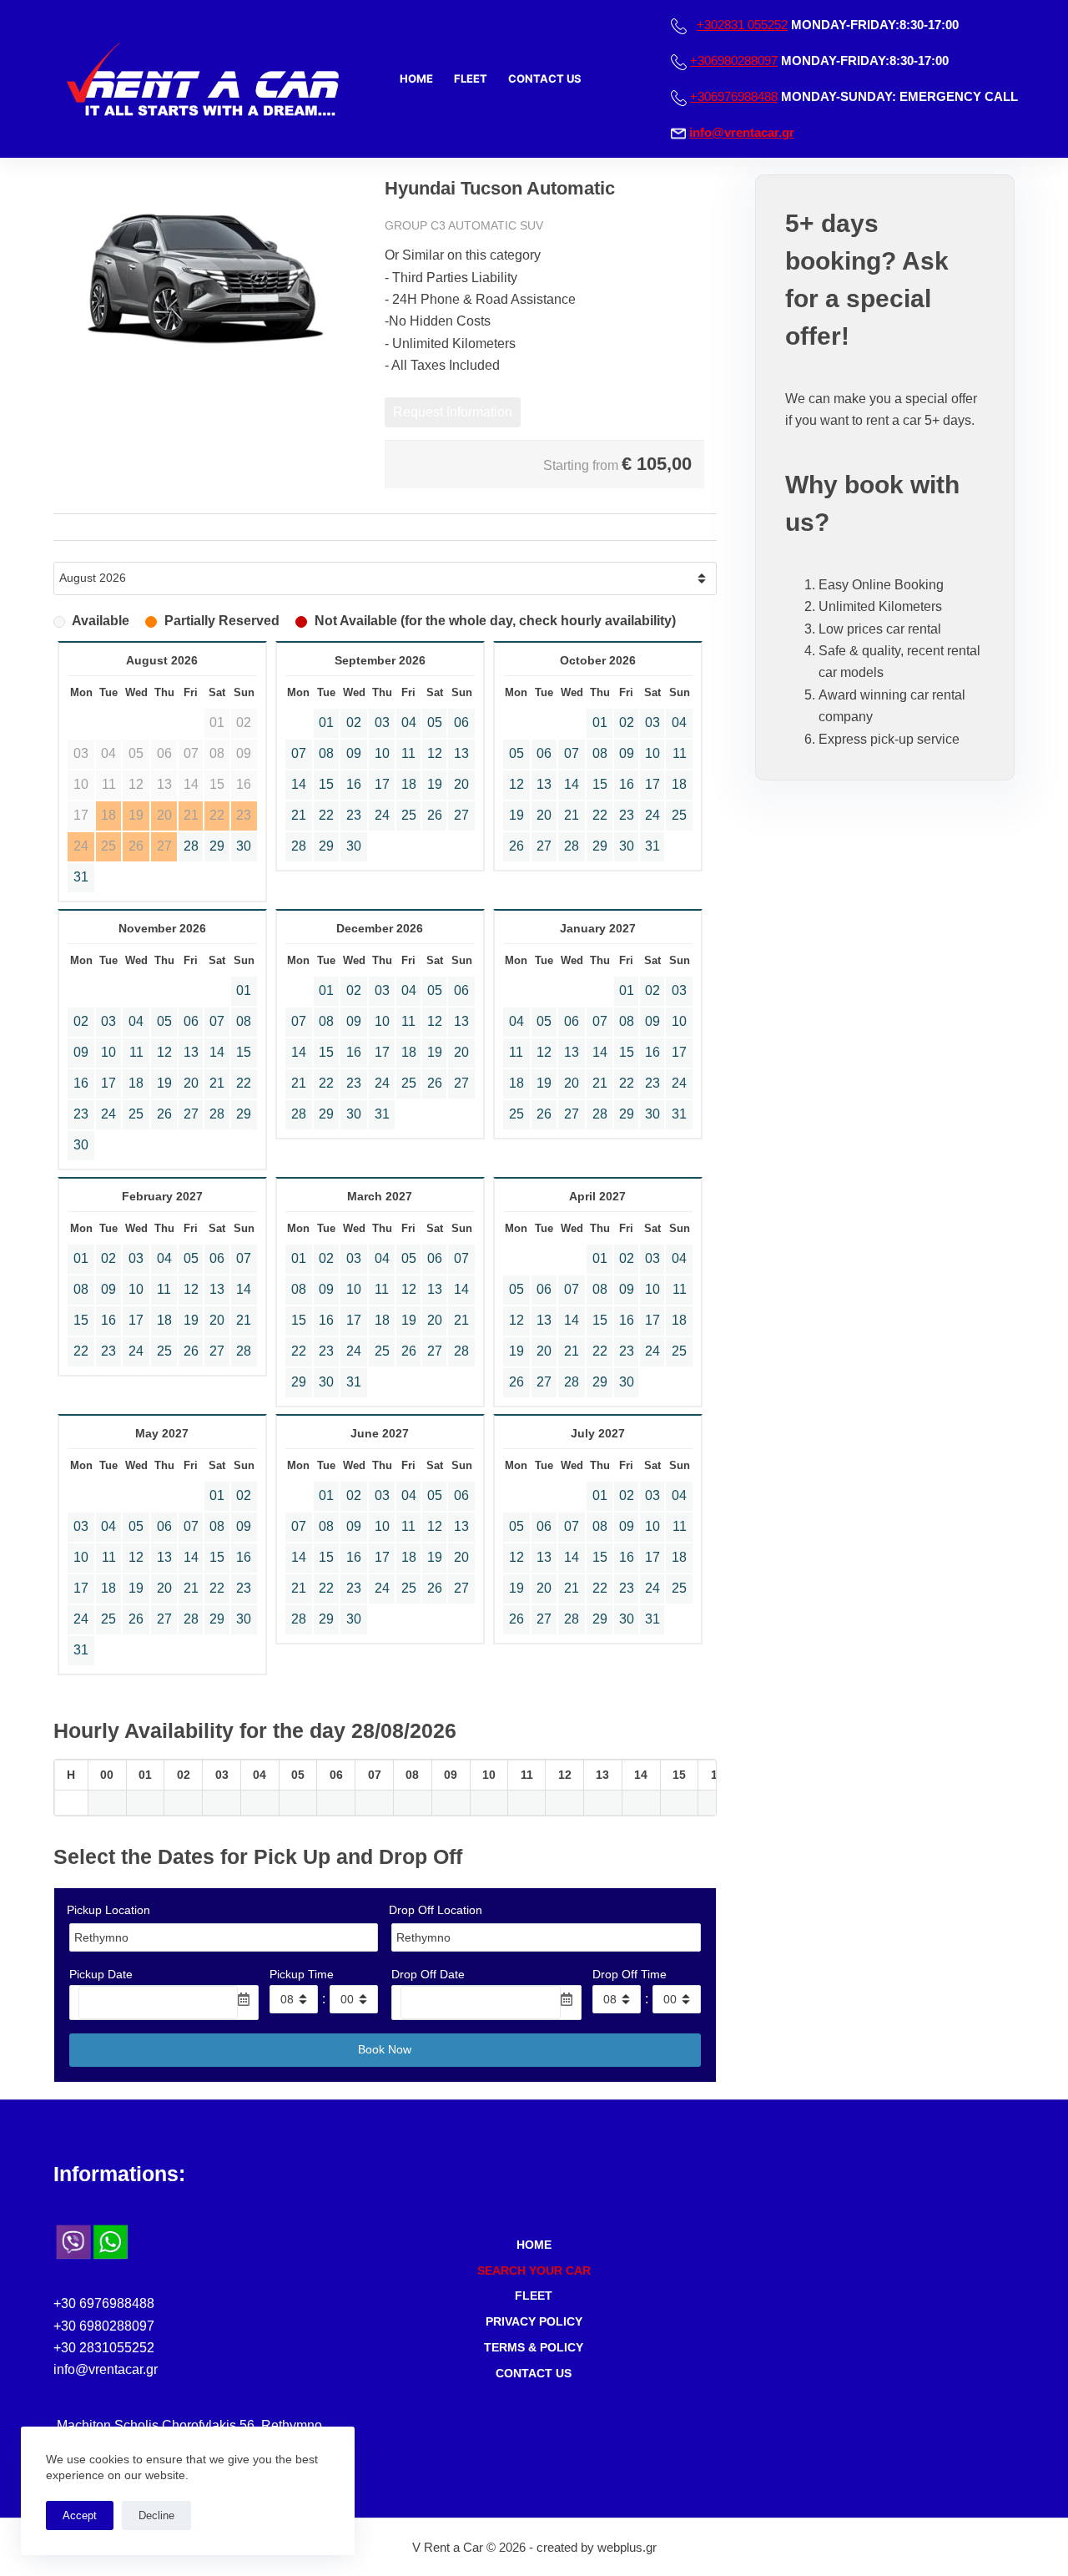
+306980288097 (734, 61)
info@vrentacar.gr (742, 132)
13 (461, 753)
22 (326, 815)
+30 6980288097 (104, 2326)
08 (326, 753)
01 (326, 722)
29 (217, 846)
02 (354, 722)
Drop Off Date (428, 1974)
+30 (742, 25)
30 (244, 846)
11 (408, 753)
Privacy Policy (534, 2321)
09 (354, 753)
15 (326, 784)
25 (409, 815)
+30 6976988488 (104, 2303)
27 (461, 815)
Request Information (453, 412)
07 (299, 753)
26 (435, 815)
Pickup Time (302, 1974)
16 (354, 784)
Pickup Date (101, 1974)
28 (191, 846)
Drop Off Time (630, 1974)
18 (409, 784)
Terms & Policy (534, 2347)
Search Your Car (534, 2270)
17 (382, 784)
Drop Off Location (436, 1910)
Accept (80, 2515)
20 (461, 784)
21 (299, 815)
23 (354, 815)
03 (382, 722)
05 (435, 722)
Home (416, 78)
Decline (156, 2515)
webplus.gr (627, 2547)
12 (435, 753)
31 (81, 877)
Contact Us (545, 78)
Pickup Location (108, 1910)
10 (382, 753)
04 (409, 722)
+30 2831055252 (104, 2348)
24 (382, 815)
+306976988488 (734, 96)
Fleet (471, 78)
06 (461, 722)
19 (435, 784)
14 (299, 784)
